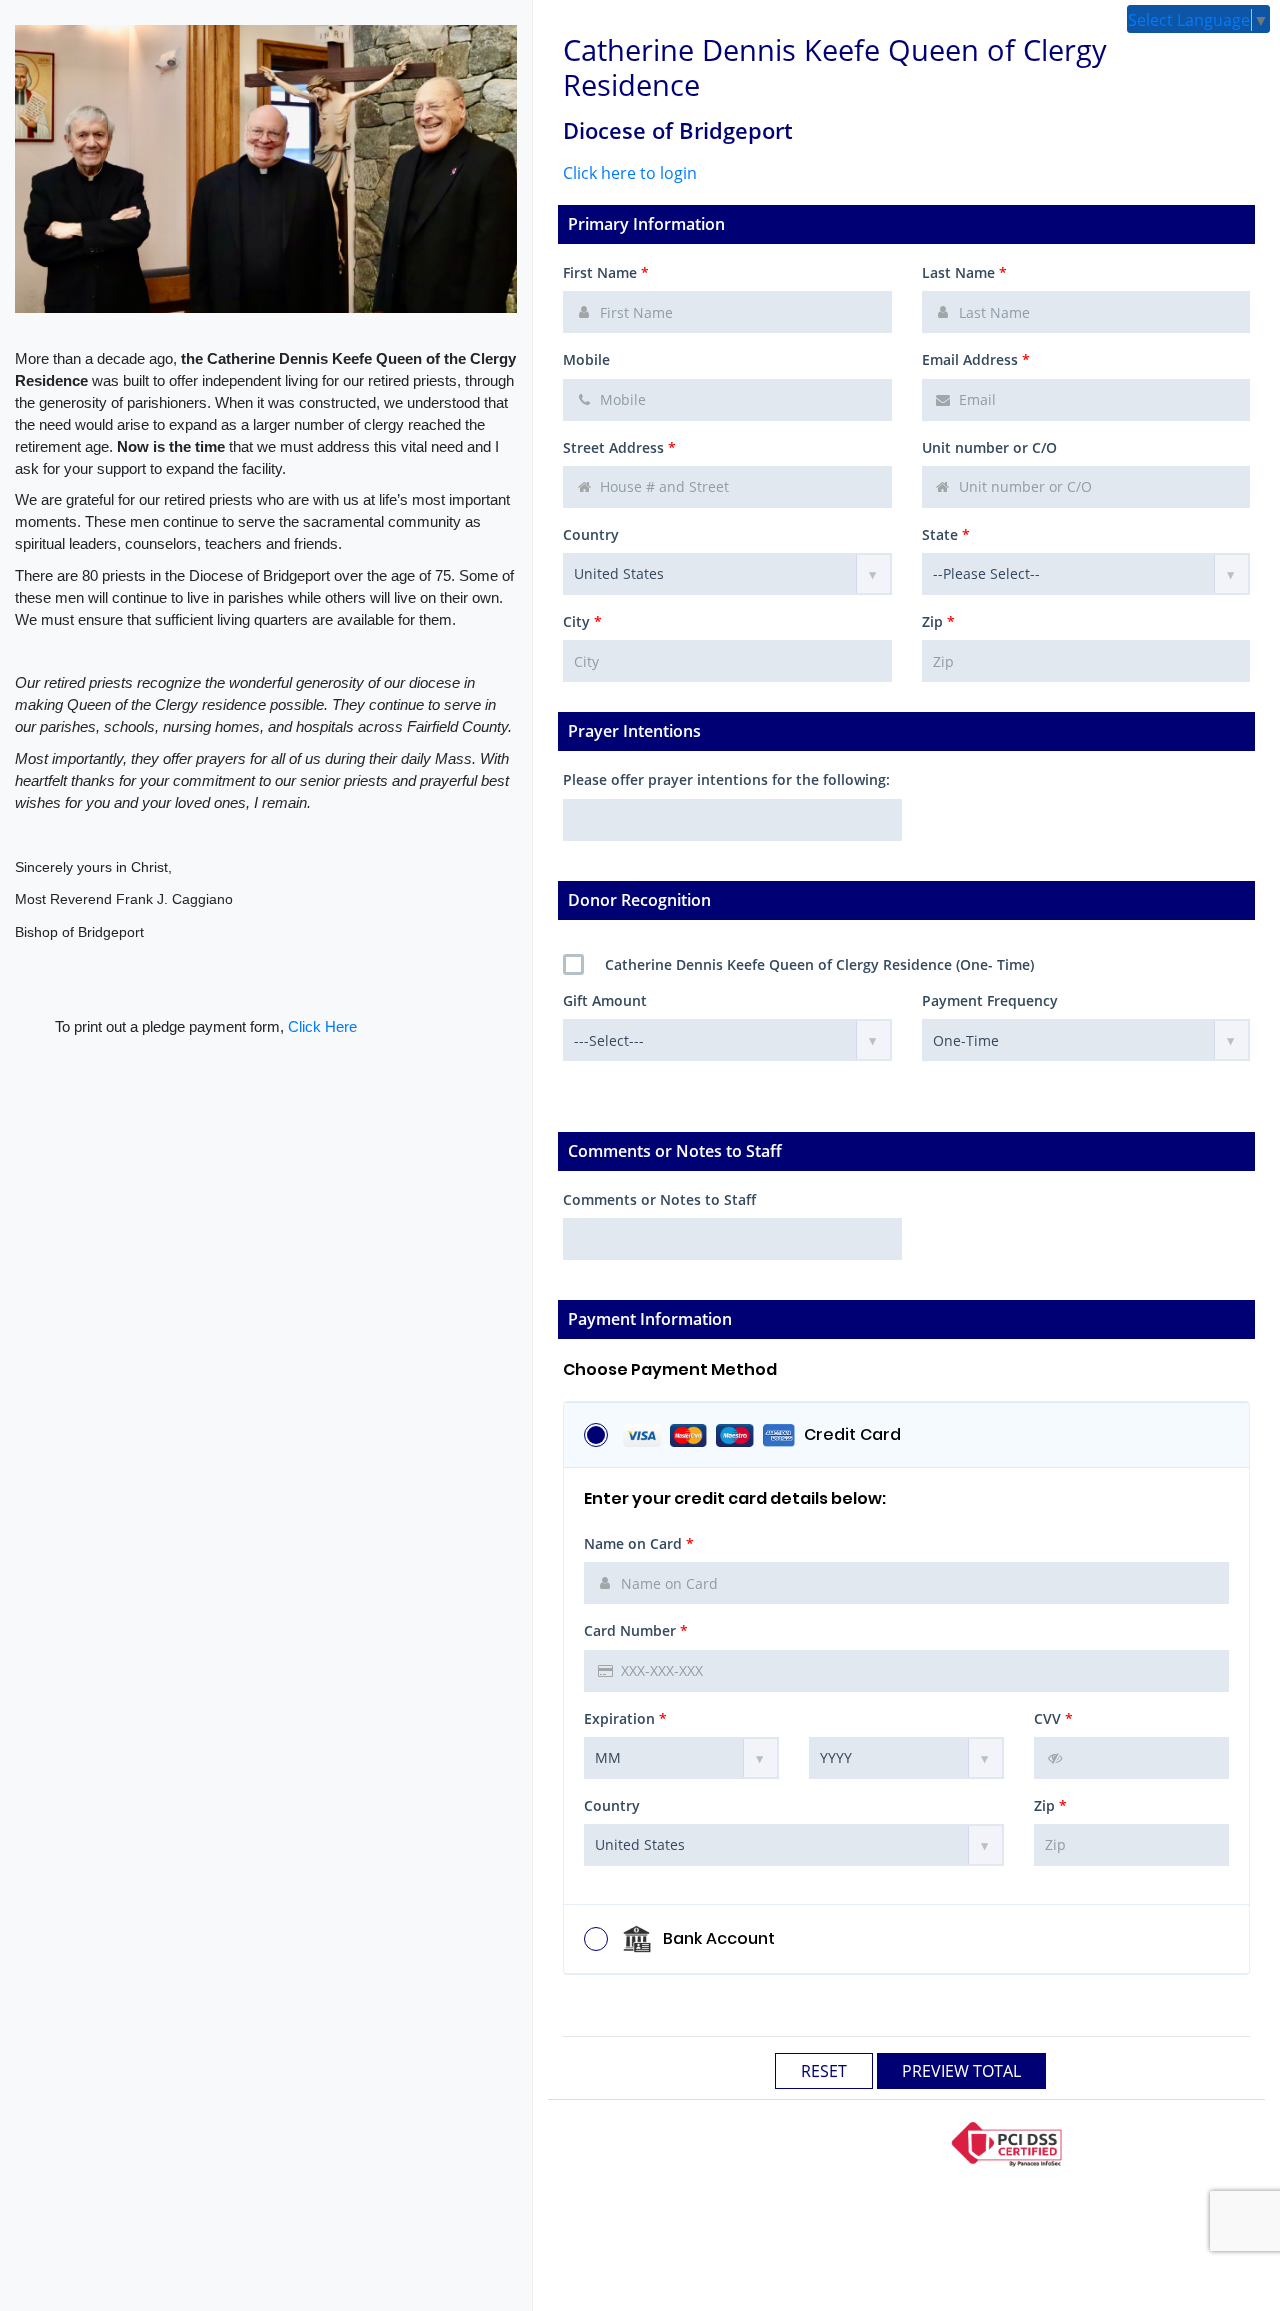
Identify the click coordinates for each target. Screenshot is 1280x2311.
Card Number (636, 1630)
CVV (1053, 1718)
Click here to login (630, 173)
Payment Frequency (990, 1000)
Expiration (625, 1718)
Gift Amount (605, 1000)
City (582, 621)
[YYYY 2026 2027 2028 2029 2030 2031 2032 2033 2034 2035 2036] (906, 1758)
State (946, 534)
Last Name (964, 272)
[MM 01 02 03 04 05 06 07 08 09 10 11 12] (681, 1758)
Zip (938, 621)
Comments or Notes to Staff (659, 1199)
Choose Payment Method (670, 1370)
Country (591, 534)
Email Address (976, 359)
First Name (606, 272)
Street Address (619, 447)
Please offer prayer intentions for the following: (726, 779)
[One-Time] (1086, 1040)
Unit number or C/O (989, 447)
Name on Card (639, 1543)
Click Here (322, 1026)
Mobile (586, 359)
